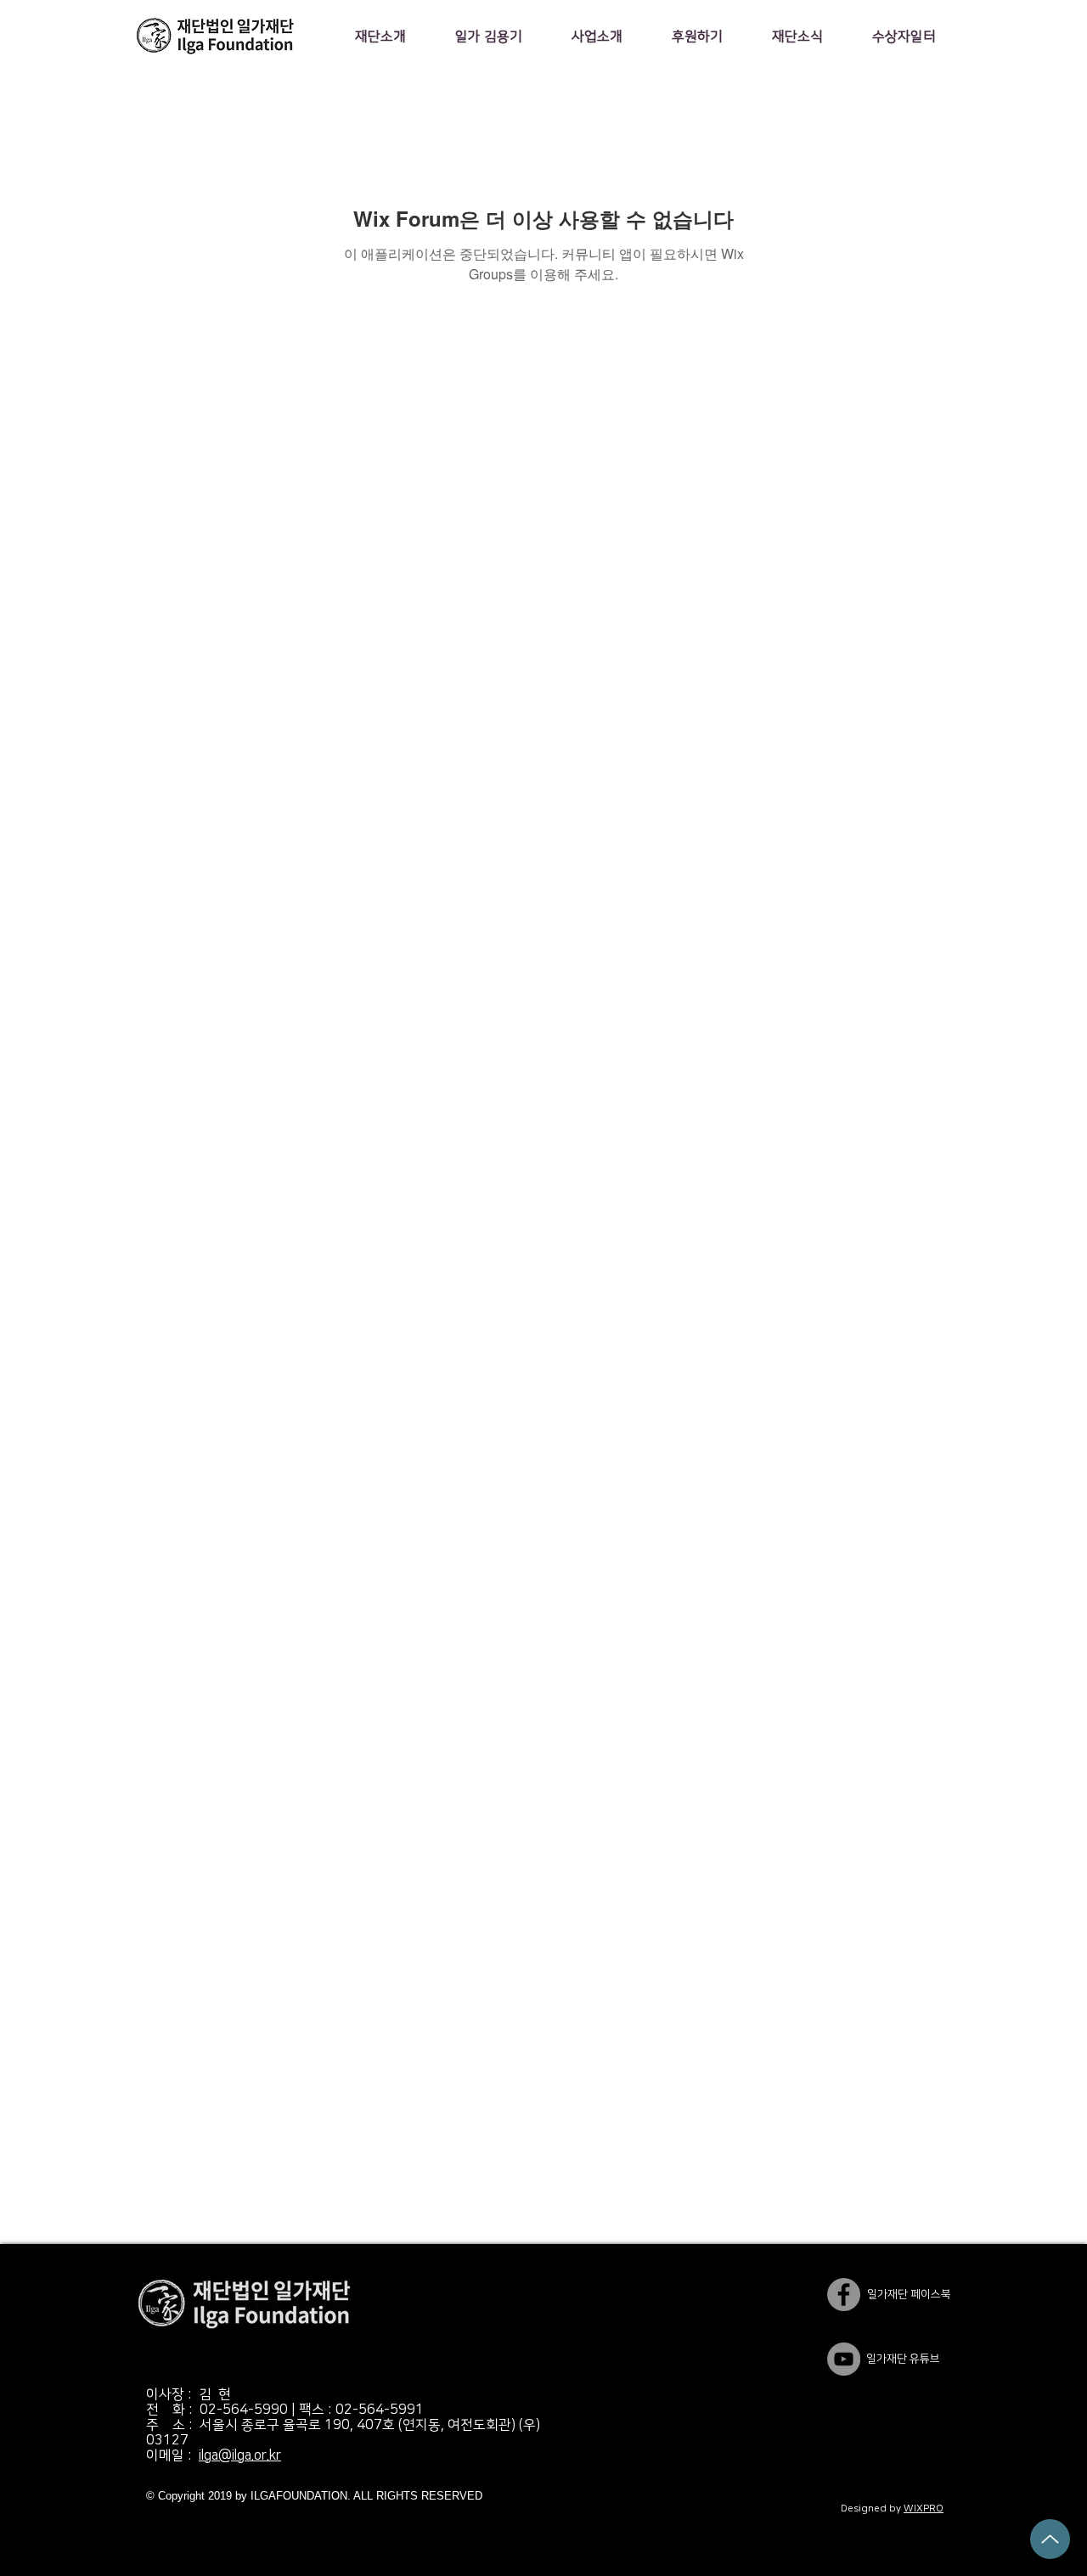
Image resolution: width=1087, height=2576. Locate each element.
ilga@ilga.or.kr (240, 2455)
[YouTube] (844, 2359)
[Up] (1050, 2539)
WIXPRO (924, 2509)
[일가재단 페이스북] (844, 2295)
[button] (380, 37)
